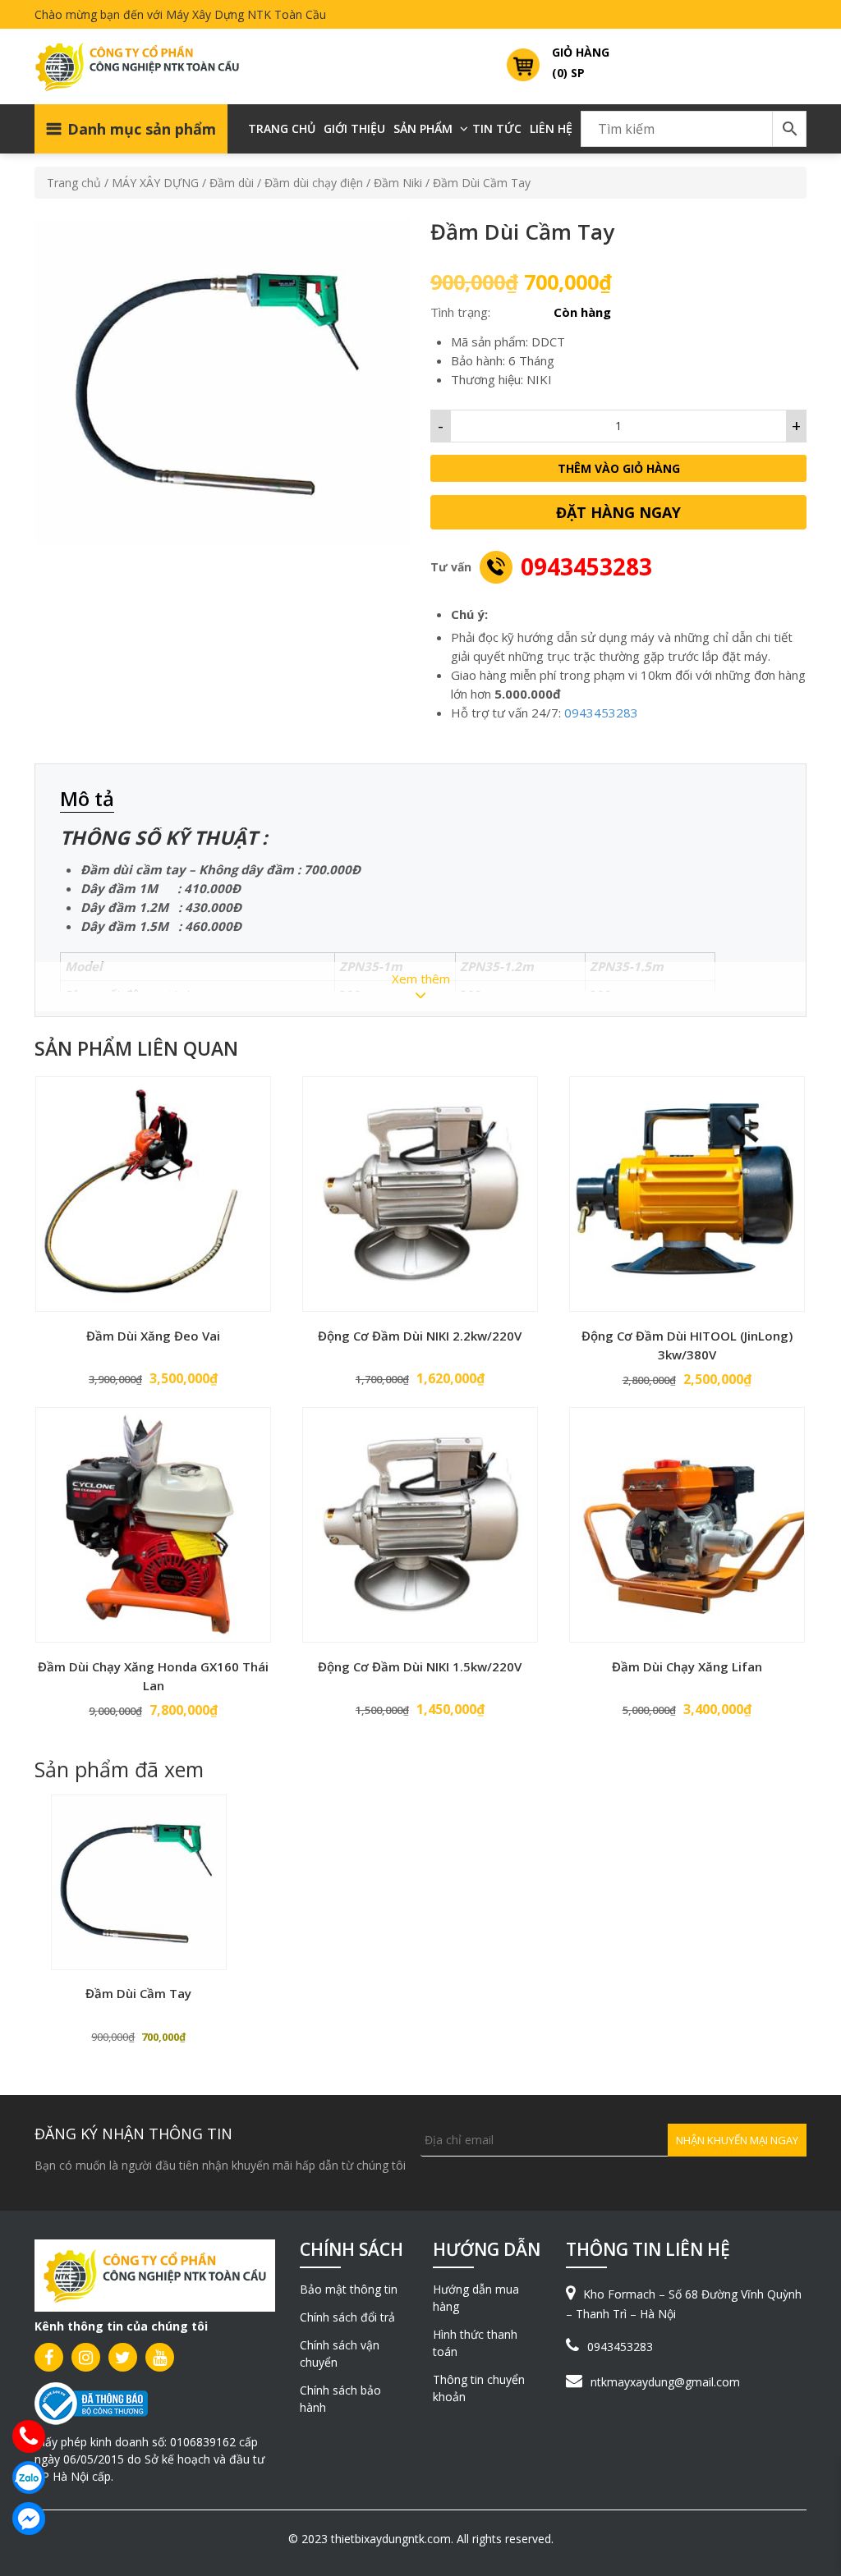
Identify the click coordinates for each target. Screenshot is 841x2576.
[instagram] (86, 2357)
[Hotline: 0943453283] (29, 2436)
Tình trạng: (460, 312)
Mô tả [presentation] (87, 798)
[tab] (95, 800)
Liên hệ (551, 128)
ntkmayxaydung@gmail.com (665, 2382)
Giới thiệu (354, 128)
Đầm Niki (398, 183)
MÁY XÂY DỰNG (155, 183)
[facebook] (49, 2357)
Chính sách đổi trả (347, 2317)
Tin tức (497, 128)
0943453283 (586, 566)
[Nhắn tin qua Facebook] (29, 2519)
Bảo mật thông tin (349, 2289)
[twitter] (123, 2357)
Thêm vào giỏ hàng (619, 468)
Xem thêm (421, 979)
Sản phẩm (423, 128)
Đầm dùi (232, 183)
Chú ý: (469, 614)
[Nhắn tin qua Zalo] (29, 2477)
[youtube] (160, 2357)
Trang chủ (282, 128)
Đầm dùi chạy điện (314, 183)
